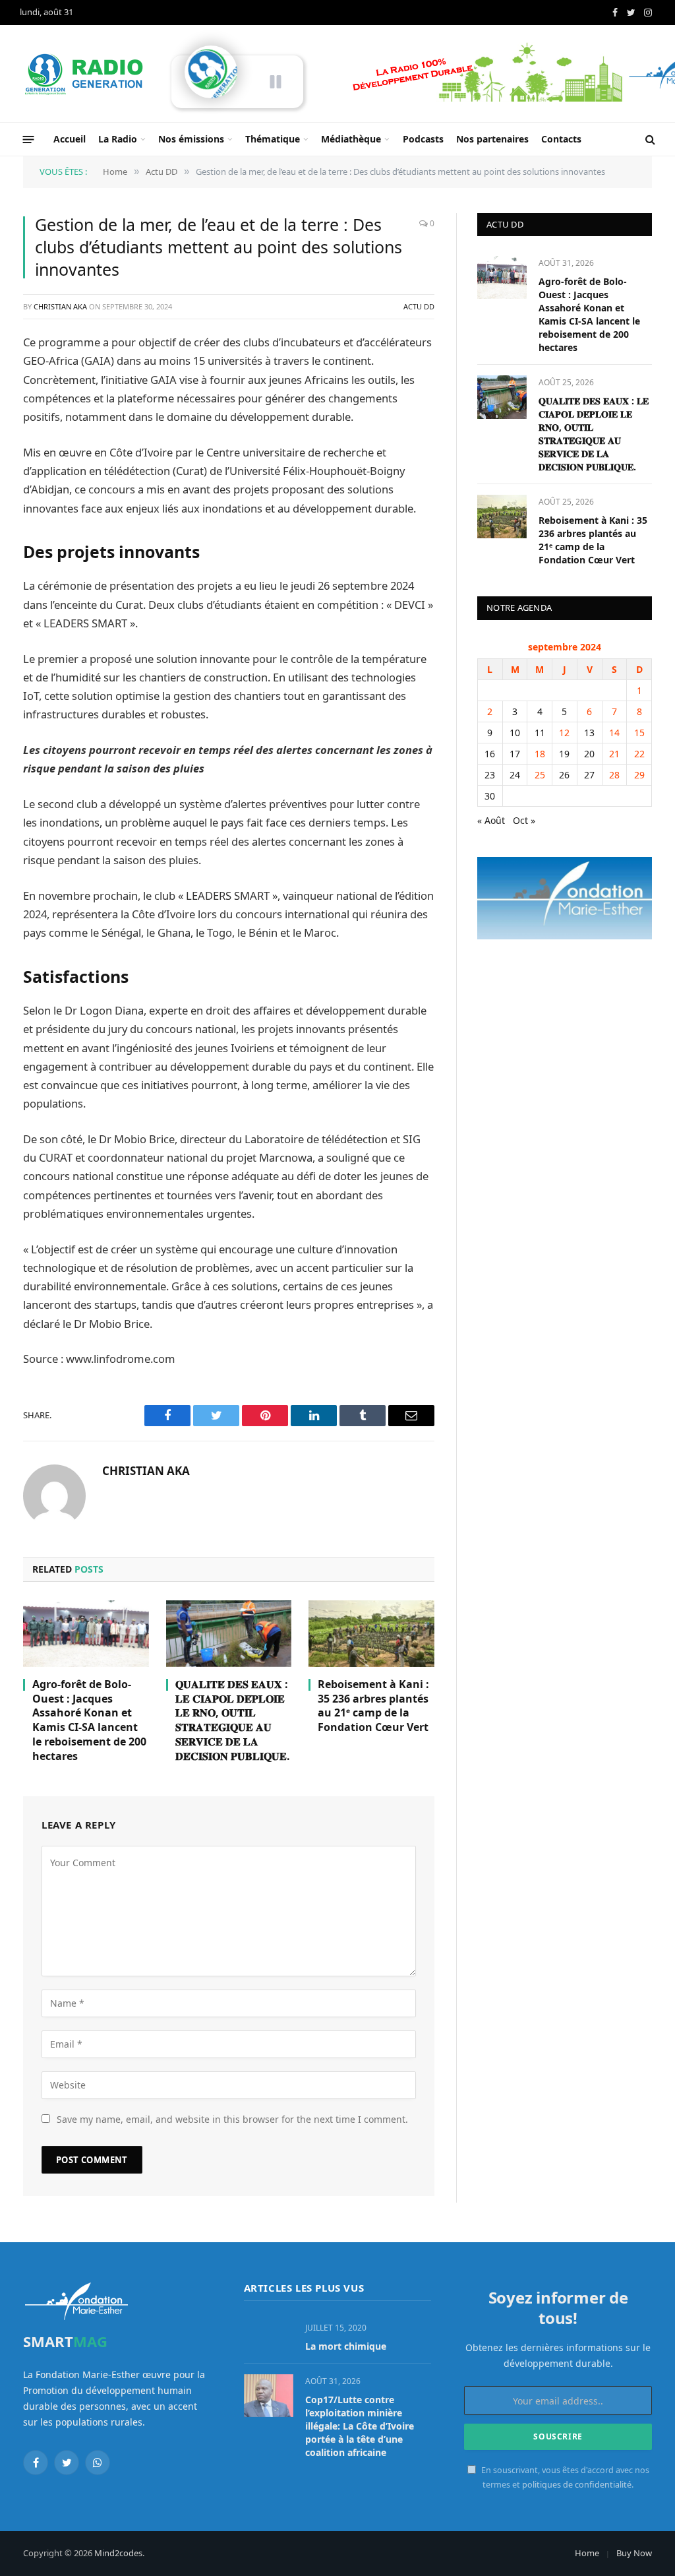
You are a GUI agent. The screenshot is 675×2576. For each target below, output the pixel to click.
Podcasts (423, 139)
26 (564, 775)
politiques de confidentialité (577, 2485)
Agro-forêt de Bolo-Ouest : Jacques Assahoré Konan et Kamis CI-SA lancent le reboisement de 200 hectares (89, 1720)
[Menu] (29, 139)
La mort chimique (346, 2346)
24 (515, 775)
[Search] (649, 140)
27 (589, 775)
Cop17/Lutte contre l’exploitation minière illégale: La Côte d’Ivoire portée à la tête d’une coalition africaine (360, 2426)
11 (540, 733)
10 (515, 733)
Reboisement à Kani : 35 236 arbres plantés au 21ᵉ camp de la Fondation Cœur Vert (373, 1706)
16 (490, 754)
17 (515, 754)
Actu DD (419, 306)
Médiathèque (351, 139)
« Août (491, 820)
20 (589, 754)
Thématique (273, 139)
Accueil (70, 139)
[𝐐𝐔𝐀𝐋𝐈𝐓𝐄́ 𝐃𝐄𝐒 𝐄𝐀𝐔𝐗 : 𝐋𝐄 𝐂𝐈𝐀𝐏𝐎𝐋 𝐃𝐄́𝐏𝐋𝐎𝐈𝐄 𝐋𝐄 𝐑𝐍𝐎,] (229, 1634)
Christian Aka (60, 306)
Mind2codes (118, 2553)
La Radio (118, 139)
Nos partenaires (492, 139)
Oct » (524, 820)
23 (490, 775)
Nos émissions (191, 139)
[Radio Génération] (86, 74)
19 (564, 754)
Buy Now (634, 2553)
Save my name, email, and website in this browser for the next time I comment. (232, 2119)
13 (589, 733)
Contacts (561, 139)
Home (587, 2553)
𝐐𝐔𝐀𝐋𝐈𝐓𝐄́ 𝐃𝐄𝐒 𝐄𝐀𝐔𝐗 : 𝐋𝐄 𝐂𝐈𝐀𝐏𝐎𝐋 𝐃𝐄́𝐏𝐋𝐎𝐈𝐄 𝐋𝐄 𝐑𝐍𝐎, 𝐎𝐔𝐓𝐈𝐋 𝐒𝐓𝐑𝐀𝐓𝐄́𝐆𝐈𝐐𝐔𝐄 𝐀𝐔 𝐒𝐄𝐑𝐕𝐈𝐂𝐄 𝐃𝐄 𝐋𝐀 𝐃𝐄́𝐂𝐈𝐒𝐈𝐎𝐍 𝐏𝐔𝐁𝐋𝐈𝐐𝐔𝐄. (233, 1720)
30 (490, 796)
